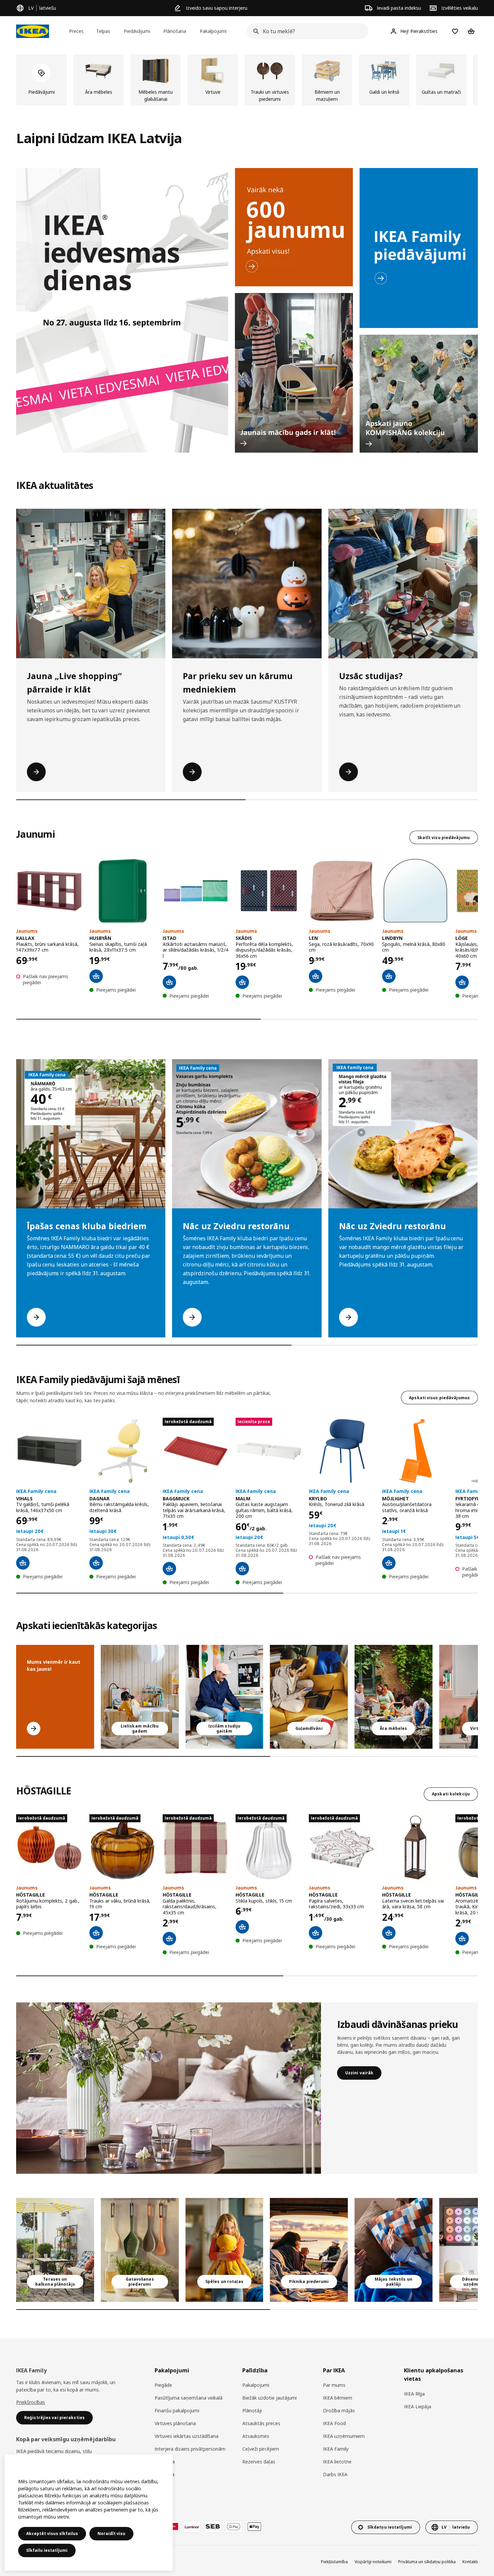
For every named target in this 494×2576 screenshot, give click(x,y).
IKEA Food (334, 2423)
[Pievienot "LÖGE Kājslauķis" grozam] (462, 982)
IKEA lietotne (337, 2462)
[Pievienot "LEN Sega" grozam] (316, 976)
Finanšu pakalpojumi (177, 2411)
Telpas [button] (103, 31)
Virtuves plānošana (175, 2423)
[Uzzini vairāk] (169, 2088)
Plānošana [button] (175, 31)
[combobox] (305, 31)
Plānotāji (252, 2411)
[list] (247, 80)
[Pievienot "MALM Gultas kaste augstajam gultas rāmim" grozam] (242, 1569)
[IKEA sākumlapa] (33, 31)
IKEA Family (336, 2449)
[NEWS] (294, 227)
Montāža (164, 2474)
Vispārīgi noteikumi (373, 2562)
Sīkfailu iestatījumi (47, 2550)
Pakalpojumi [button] (213, 31)
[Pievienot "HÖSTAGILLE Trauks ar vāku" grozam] (96, 1933)
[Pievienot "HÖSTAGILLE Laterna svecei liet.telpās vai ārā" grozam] (389, 1933)
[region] (89, 2512)
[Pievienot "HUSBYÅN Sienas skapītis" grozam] (96, 976)
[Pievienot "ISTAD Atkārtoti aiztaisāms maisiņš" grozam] (169, 982)
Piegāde (163, 2385)
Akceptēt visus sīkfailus (52, 2533)
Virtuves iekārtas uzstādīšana (187, 2436)
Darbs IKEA (335, 2474)
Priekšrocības (31, 2402)
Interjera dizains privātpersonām (190, 2449)
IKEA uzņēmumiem (344, 2436)
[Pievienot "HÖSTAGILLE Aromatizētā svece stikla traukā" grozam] (462, 1939)
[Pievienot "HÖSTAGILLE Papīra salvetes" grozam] (316, 1933)
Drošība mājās (339, 2411)
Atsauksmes (256, 2436)
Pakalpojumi (256, 2385)
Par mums (334, 2385)
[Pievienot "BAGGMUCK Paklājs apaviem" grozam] (169, 1569)
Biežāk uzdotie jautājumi (270, 2398)
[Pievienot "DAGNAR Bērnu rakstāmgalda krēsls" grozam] (96, 1563)
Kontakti (470, 2562)
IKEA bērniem (338, 2398)
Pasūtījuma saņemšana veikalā (189, 2398)
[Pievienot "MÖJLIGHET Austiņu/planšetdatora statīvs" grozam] (389, 1563)
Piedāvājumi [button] (137, 31)
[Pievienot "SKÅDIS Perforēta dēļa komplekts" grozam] (242, 982)
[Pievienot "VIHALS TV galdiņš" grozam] (23, 1563)
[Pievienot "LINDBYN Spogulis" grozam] (389, 976)
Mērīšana (165, 2462)
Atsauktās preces (261, 2423)
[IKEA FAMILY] (419, 248)
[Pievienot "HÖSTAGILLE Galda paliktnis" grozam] (169, 1939)
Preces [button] (76, 31)
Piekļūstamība (334, 2562)
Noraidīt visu (111, 2533)
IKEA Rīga (414, 2394)
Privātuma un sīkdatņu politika (427, 2562)
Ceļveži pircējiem (261, 2449)
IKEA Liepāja (418, 2406)
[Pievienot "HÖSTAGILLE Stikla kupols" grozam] (242, 1927)
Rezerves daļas (259, 2462)
